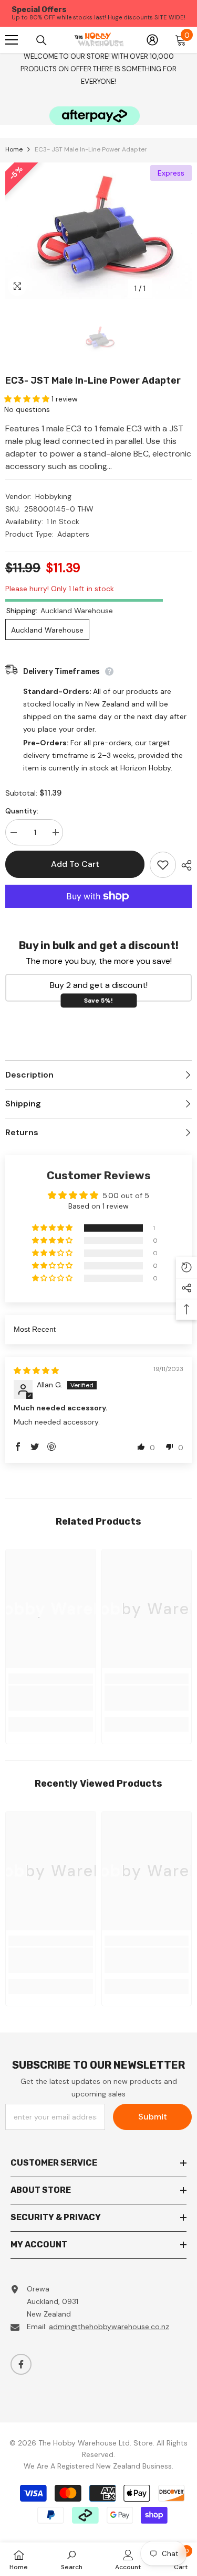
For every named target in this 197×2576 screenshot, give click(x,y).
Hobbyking (53, 496)
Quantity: (22, 811)
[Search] (42, 40)
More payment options (98, 914)
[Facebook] (21, 2364)
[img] (36, 1371)
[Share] (184, 865)
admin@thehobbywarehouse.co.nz (109, 2327)
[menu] (12, 40)
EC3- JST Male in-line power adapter (93, 381)
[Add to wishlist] (163, 865)
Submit (153, 2117)
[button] (28, 399)
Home (14, 149)
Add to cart (75, 864)
